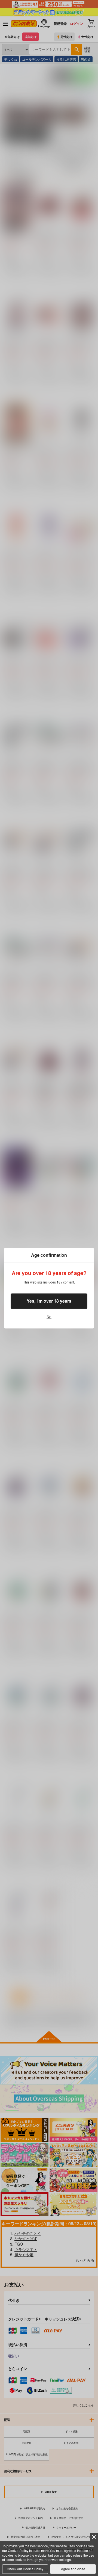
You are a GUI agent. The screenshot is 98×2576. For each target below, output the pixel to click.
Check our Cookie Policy (25, 2569)
